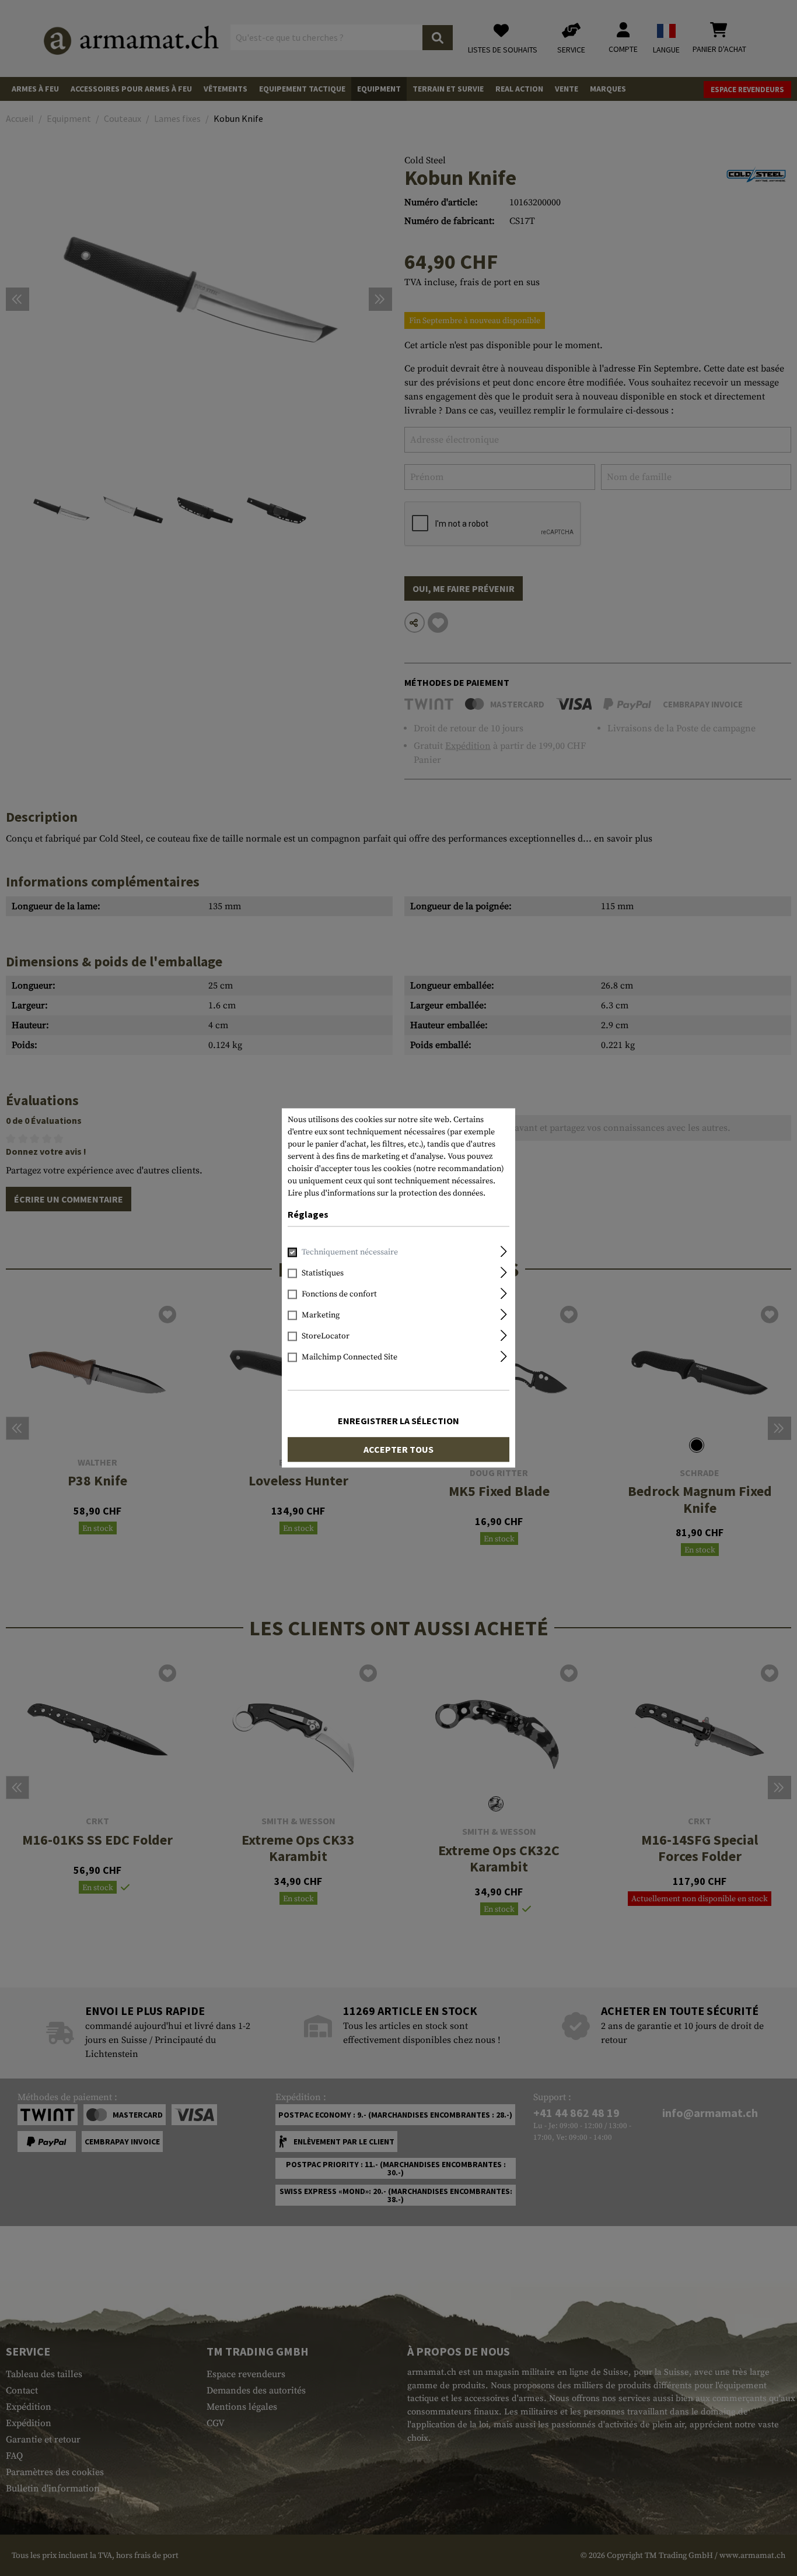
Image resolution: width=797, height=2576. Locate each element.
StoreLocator (326, 1337)
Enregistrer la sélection (398, 1421)
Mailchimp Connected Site (349, 1358)
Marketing (321, 1316)
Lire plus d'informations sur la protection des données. (387, 1193)
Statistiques (323, 1274)
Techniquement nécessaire (350, 1253)
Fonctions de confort (339, 1295)
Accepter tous (398, 1450)
